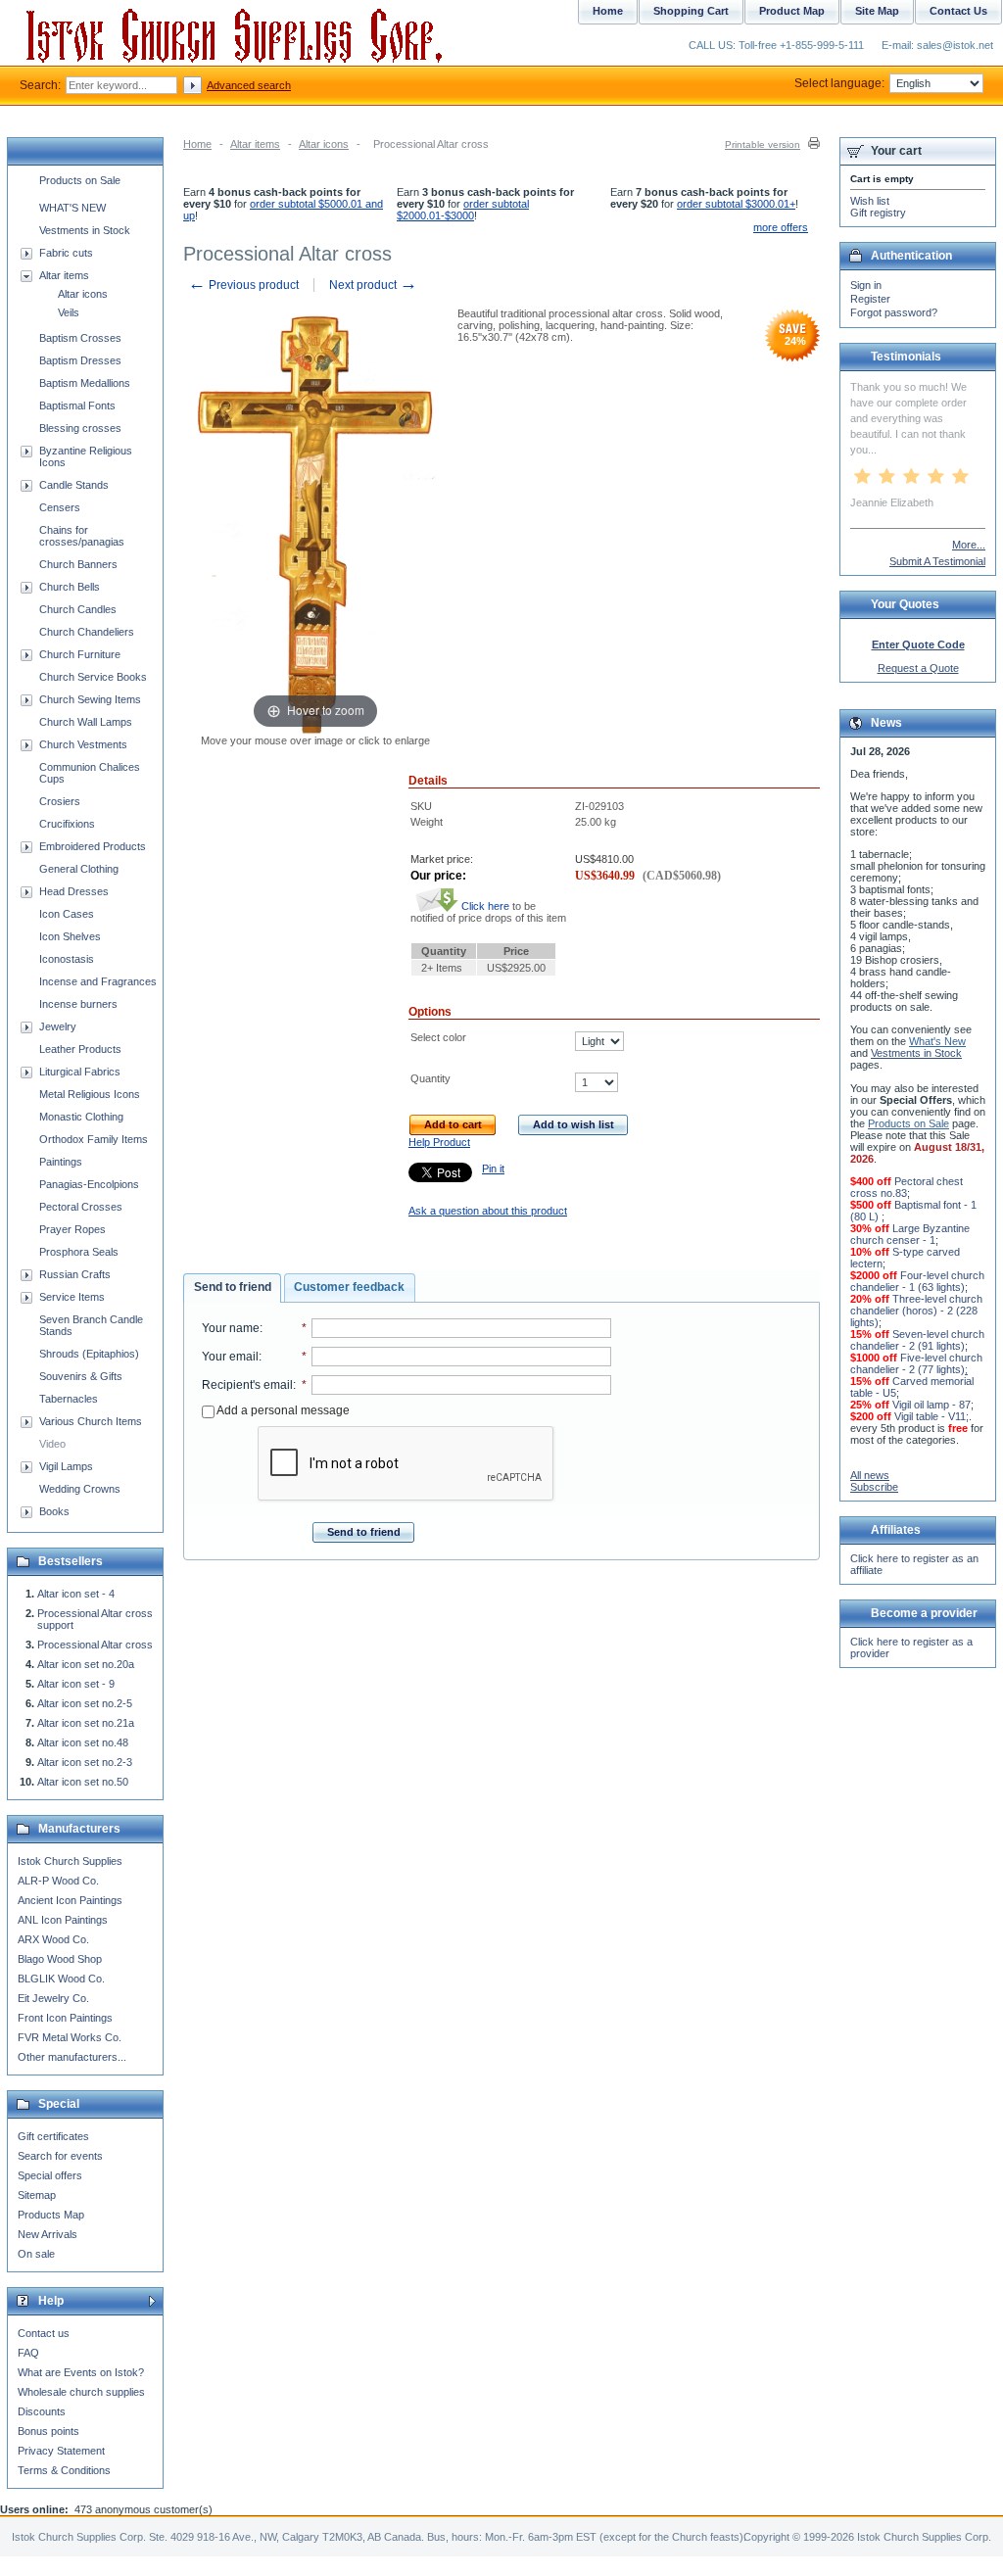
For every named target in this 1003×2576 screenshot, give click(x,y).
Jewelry (58, 1026)
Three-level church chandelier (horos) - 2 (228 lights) (916, 1311)
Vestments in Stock (85, 230)
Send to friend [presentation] (233, 1287)
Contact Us (958, 11)
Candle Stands (74, 485)
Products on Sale (80, 180)
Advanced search (249, 85)
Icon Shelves (70, 936)
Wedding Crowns (80, 1489)
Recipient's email (247, 1385)
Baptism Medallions (85, 383)
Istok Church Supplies (70, 1861)
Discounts (42, 2411)
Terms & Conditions (64, 2470)
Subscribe (874, 1487)
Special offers (50, 2175)
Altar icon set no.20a (86, 1664)
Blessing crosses (80, 428)
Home (197, 144)
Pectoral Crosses (81, 1207)
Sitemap (37, 2195)
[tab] (232, 1288)
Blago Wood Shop (60, 1959)
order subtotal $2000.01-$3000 (463, 210)
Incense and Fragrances (98, 981)
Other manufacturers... (72, 2057)
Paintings (61, 1162)
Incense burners (78, 1004)
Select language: (839, 83)
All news (870, 1475)
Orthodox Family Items (94, 1139)
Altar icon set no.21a (86, 1723)
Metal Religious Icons (90, 1094)
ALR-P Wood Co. (58, 1881)
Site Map (877, 11)
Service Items (72, 1297)
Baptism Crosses (80, 338)
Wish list (870, 201)
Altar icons (324, 144)
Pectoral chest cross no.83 (907, 1187)
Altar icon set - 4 (76, 1594)
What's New (937, 1041)
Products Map (51, 2215)
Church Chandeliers (87, 632)
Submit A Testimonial (937, 561)
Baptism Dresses (80, 360)
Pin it (493, 1169)
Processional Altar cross (95, 1645)
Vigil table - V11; (931, 1416)
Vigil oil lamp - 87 (931, 1405)
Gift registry (878, 213)
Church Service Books (93, 677)
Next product (373, 285)
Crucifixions (67, 824)
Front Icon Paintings (65, 2018)
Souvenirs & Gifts (81, 1376)
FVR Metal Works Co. (70, 2037)
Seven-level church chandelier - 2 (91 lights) (917, 1340)
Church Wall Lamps (86, 722)
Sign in (866, 285)
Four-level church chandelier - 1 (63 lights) (917, 1281)
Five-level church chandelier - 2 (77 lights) (916, 1363)
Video (52, 1444)
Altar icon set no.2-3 (85, 1762)
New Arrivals (48, 2234)
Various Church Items (91, 1421)
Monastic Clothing (81, 1117)
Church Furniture (80, 654)
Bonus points (48, 2431)
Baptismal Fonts (77, 405)
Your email (230, 1357)
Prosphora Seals (79, 1252)
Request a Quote (918, 668)
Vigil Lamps (66, 1466)
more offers (781, 227)
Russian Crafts (75, 1274)
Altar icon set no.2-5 (85, 1703)
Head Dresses (74, 891)
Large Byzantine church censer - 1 (910, 1234)
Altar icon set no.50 (83, 1782)
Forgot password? (894, 312)
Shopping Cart (691, 11)
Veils (69, 312)
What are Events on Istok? (81, 2372)
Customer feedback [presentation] (349, 1287)
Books (54, 1511)
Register (870, 299)
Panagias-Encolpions (89, 1184)
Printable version (763, 144)
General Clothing (79, 869)
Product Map (792, 11)
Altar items (255, 144)
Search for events (60, 2156)
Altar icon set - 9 (76, 1684)
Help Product (439, 1142)
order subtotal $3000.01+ (736, 204)
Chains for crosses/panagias (82, 536)
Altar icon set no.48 (83, 1742)
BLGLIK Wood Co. (61, 1979)
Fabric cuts (66, 253)
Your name (231, 1328)
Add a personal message (282, 1410)
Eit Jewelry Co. (53, 1998)
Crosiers (60, 801)
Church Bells (70, 587)
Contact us (44, 2333)
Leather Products (80, 1049)
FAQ (28, 2353)
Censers (60, 507)
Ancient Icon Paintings (70, 1900)
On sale (36, 2254)
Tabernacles (69, 1399)
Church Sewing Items (90, 699)
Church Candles (78, 609)
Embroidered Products (93, 846)
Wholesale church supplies (81, 2392)
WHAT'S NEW (72, 208)
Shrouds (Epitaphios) (89, 1354)
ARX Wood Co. (53, 1939)
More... (969, 545)
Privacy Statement (61, 2451)
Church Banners (78, 564)
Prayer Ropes (72, 1229)
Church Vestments (83, 744)
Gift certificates (53, 2136)
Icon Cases (67, 914)
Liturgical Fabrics (80, 1072)
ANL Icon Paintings (63, 1920)
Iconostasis (67, 959)
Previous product (243, 285)
